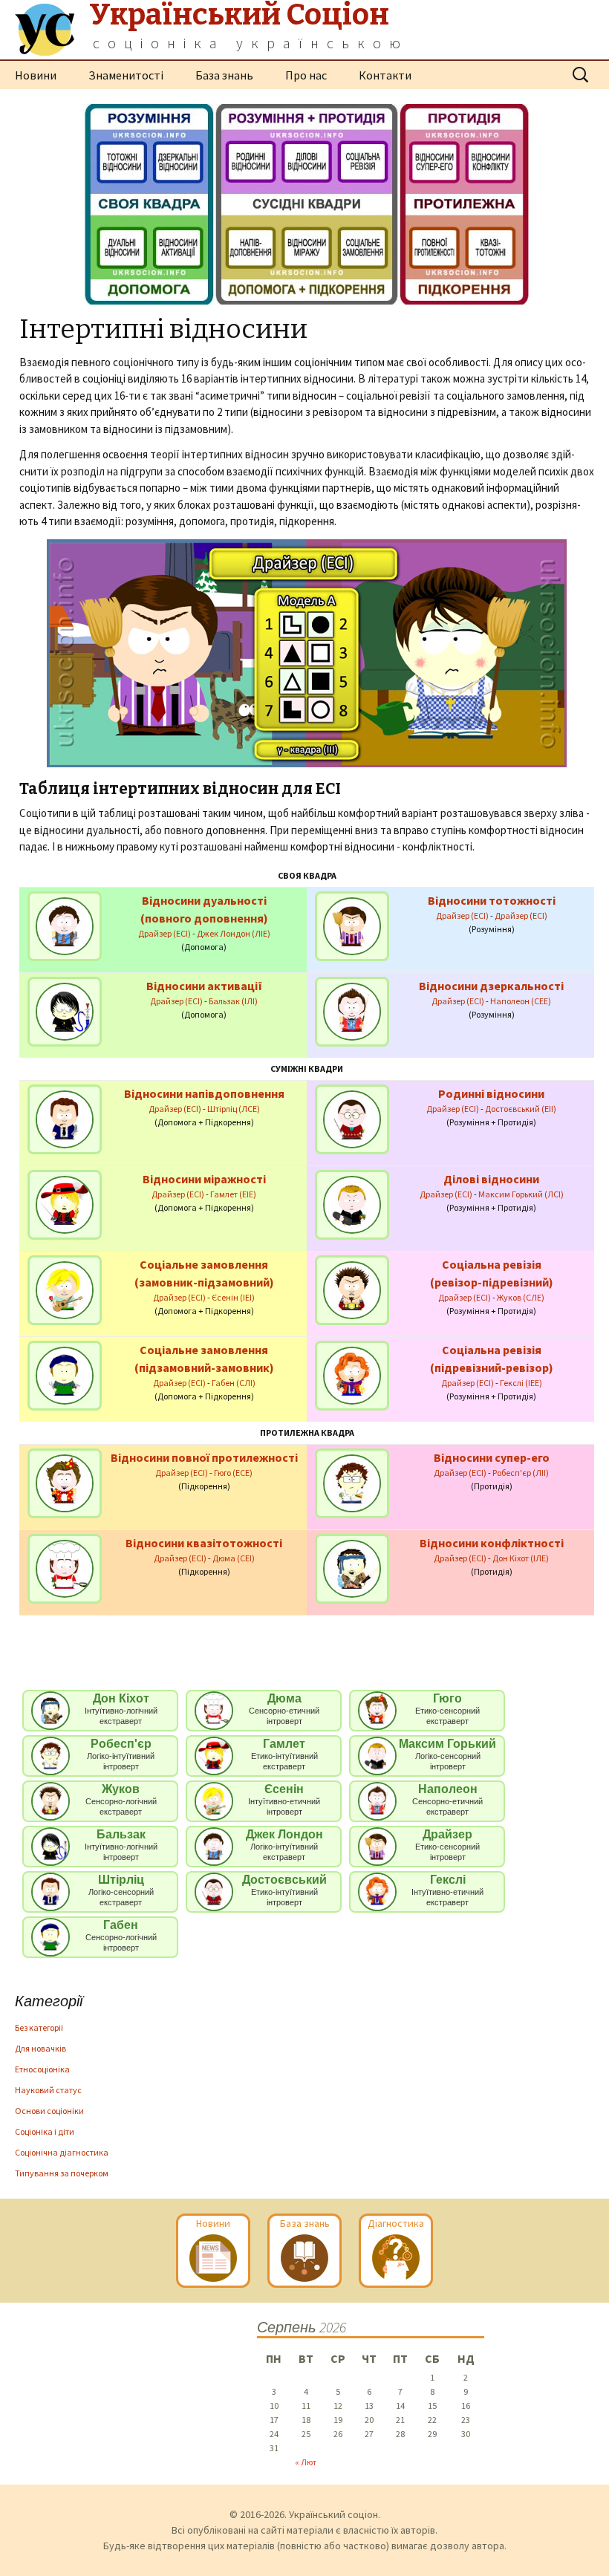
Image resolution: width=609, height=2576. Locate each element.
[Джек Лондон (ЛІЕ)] (65, 925)
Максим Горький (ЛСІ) (521, 1194)
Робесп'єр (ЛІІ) (521, 1473)
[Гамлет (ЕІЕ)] (65, 1204)
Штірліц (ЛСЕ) (234, 1109)
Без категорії (39, 2027)
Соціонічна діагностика (62, 2152)
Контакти (385, 75)
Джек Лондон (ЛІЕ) (234, 933)
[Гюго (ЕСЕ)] (65, 1482)
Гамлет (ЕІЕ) (233, 1194)
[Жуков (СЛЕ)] (352, 1289)
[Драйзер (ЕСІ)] (352, 925)
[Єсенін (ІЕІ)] (65, 1289)
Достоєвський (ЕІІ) (521, 1109)
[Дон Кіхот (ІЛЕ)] (352, 1568)
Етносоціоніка (42, 2069)
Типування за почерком (62, 2173)
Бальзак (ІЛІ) (233, 1001)
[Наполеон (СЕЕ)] (352, 1011)
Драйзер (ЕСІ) (165, 933)
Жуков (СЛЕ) (521, 1297)
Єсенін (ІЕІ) (233, 1297)
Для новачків (40, 2048)
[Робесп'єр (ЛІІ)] (352, 1482)
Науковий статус (48, 2090)
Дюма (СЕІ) (234, 1558)
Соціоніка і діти (45, 2131)
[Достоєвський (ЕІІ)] (352, 1118)
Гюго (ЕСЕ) (233, 1473)
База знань (224, 75)
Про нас (306, 75)
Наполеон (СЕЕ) (521, 1001)
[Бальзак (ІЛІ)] (65, 1011)
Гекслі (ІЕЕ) (521, 1383)
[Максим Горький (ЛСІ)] (352, 1204)
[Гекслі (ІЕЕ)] (352, 1375)
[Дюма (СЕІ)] (65, 1568)
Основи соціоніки (49, 2111)
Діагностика (396, 2223)
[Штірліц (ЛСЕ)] (65, 1118)
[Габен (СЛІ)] (65, 1375)
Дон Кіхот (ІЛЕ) (521, 1558)
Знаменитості (126, 75)
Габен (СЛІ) (234, 1383)
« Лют (306, 2462)
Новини (36, 75)
